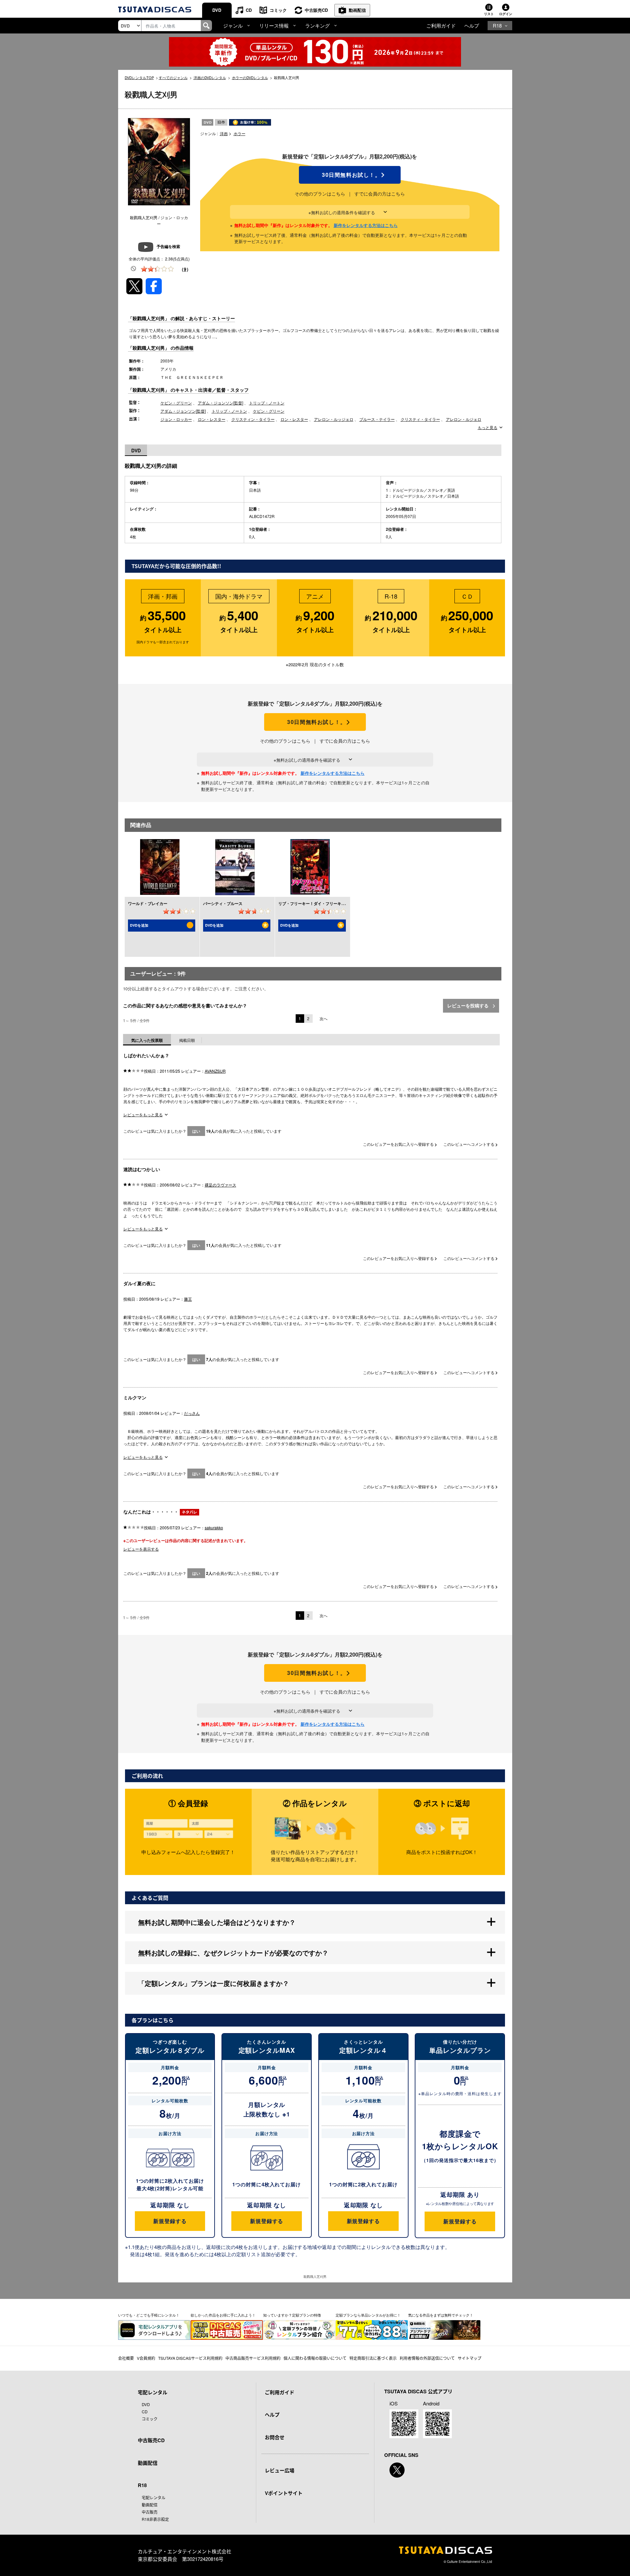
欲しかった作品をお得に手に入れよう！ (223, 2315)
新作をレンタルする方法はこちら (366, 225)
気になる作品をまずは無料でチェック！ (441, 2315)
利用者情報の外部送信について (427, 2358)
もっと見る (488, 427)
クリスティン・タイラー (253, 419)
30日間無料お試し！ (350, 175)
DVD (217, 10)
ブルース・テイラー (377, 419)
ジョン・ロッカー (176, 419)
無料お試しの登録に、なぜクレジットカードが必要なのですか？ (233, 1953)
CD (249, 10)
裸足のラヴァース (220, 1185)
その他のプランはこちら (320, 194)
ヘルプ (472, 25)
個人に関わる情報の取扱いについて (315, 2358)
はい (196, 1131)
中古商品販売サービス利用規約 (253, 2358)
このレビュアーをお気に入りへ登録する (399, 1144)
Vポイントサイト (284, 2493)
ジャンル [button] (233, 25)
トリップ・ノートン (267, 403)
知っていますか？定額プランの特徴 (292, 2315)
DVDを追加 (139, 925)
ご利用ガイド (441, 25)
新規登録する (170, 2221)
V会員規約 (146, 2358)
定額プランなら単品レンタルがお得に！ (368, 2315)
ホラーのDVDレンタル (250, 77)
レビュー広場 (280, 2470)
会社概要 (126, 2358)
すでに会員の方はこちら (380, 194)
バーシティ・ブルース (223, 903)
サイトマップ (470, 2358)
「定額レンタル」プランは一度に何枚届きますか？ (214, 1983)
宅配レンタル (154, 2497)
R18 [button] (497, 25)
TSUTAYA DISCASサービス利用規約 (190, 2358)
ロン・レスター (212, 419)
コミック (278, 10)
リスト (489, 14)
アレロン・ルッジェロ (334, 419)
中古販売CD (316, 10)
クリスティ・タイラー (420, 419)
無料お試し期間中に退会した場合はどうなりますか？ (217, 1922)
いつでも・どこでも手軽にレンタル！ (149, 2315)
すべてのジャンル (173, 77)
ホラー (240, 133)
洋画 (224, 133)
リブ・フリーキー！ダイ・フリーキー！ (314, 903)
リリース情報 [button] (274, 25)
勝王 (188, 1299)
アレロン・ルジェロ (464, 419)
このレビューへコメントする (469, 1144)
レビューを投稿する (469, 1005)
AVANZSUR (215, 1071)
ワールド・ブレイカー (148, 903)
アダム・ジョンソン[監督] (220, 403)
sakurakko (214, 1527)
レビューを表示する (141, 1549)
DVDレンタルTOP (139, 77)
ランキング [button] (317, 25)
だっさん (192, 1413)
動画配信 (357, 10)
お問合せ (275, 2437)
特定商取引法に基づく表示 (373, 2358)
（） (185, 269)
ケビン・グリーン (176, 403)
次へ (324, 1018)
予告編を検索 (168, 246)
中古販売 (150, 2512)
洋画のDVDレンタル (210, 77)
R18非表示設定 (155, 2519)
